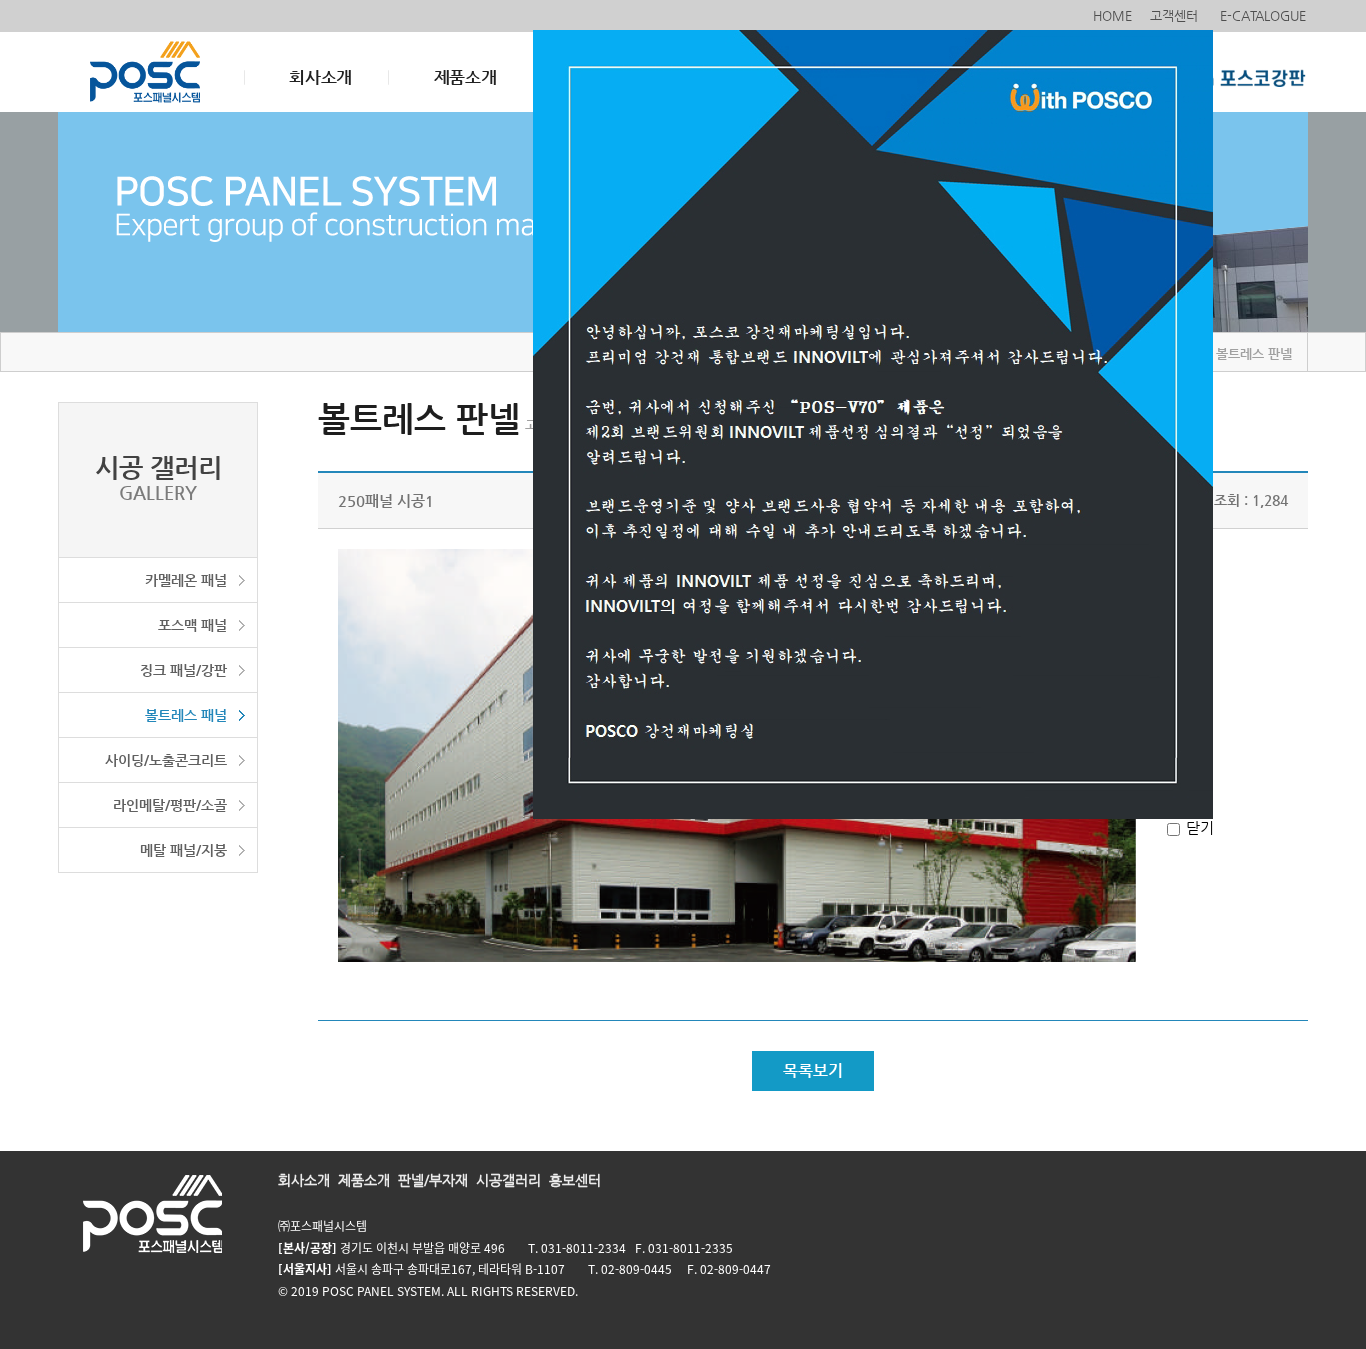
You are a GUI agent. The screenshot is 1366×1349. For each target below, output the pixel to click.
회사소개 (320, 77)
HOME (1112, 15)
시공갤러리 (508, 1180)
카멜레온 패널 (186, 580)
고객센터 (1174, 15)
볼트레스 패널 (186, 715)
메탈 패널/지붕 (183, 850)
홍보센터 (575, 1180)
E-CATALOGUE (1263, 15)
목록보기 (813, 1070)
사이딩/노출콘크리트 (166, 760)
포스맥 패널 (192, 625)
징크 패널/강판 (183, 670)
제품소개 (465, 77)
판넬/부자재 (433, 1180)
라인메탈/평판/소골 (170, 805)
